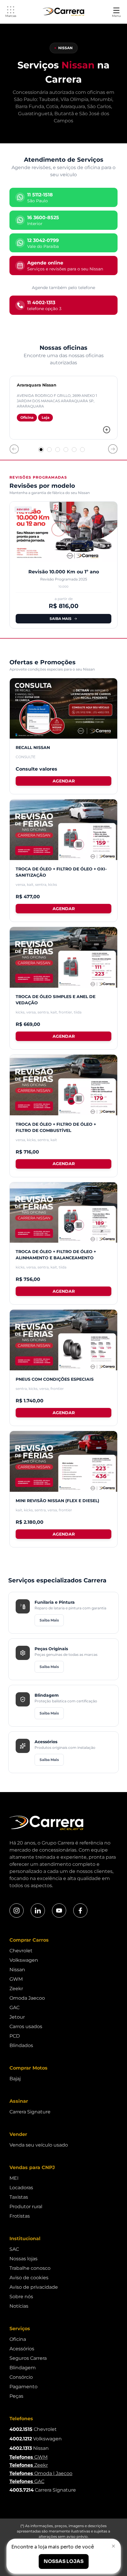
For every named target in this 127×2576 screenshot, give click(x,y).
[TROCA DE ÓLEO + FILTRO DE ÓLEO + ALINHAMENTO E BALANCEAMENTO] (63, 1213)
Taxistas (19, 2197)
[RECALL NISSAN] (63, 709)
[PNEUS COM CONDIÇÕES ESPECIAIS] (63, 1340)
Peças (16, 2396)
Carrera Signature (30, 2112)
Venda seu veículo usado (39, 2145)
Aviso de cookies (29, 2278)
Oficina (18, 2339)
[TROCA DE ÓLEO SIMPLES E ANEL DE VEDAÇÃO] (63, 957)
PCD (15, 2036)
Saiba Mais (49, 1620)
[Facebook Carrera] (80, 1911)
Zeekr (16, 1989)
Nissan (17, 1970)
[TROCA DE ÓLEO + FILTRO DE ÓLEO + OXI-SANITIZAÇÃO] (63, 830)
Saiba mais (61, 619)
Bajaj (15, 2079)
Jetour (17, 2017)
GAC (14, 2008)
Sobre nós (21, 2297)
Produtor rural (26, 2207)
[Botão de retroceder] (14, 449)
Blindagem (23, 2368)
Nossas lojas (23, 2259)
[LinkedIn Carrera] (38, 1911)
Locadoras (21, 2188)
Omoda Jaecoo (27, 1998)
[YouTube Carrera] (59, 1911)
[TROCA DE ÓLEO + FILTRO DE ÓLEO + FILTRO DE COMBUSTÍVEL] (63, 1085)
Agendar (64, 781)
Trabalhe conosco (30, 2268)
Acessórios (22, 2349)
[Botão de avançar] (113, 449)
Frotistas (20, 2216)
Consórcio (21, 2377)
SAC (14, 2249)
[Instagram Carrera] (17, 1911)
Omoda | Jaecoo (41, 2473)
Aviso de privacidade (34, 2287)
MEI (14, 2178)
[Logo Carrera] (63, 12)
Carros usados (26, 2026)
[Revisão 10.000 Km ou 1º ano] (63, 532)
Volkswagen (24, 1960)
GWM (16, 1979)
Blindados (21, 2045)
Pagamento (23, 2387)
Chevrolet (21, 1951)
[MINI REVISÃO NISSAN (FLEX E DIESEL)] (63, 1461)
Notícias (19, 2306)
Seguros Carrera (28, 2358)
